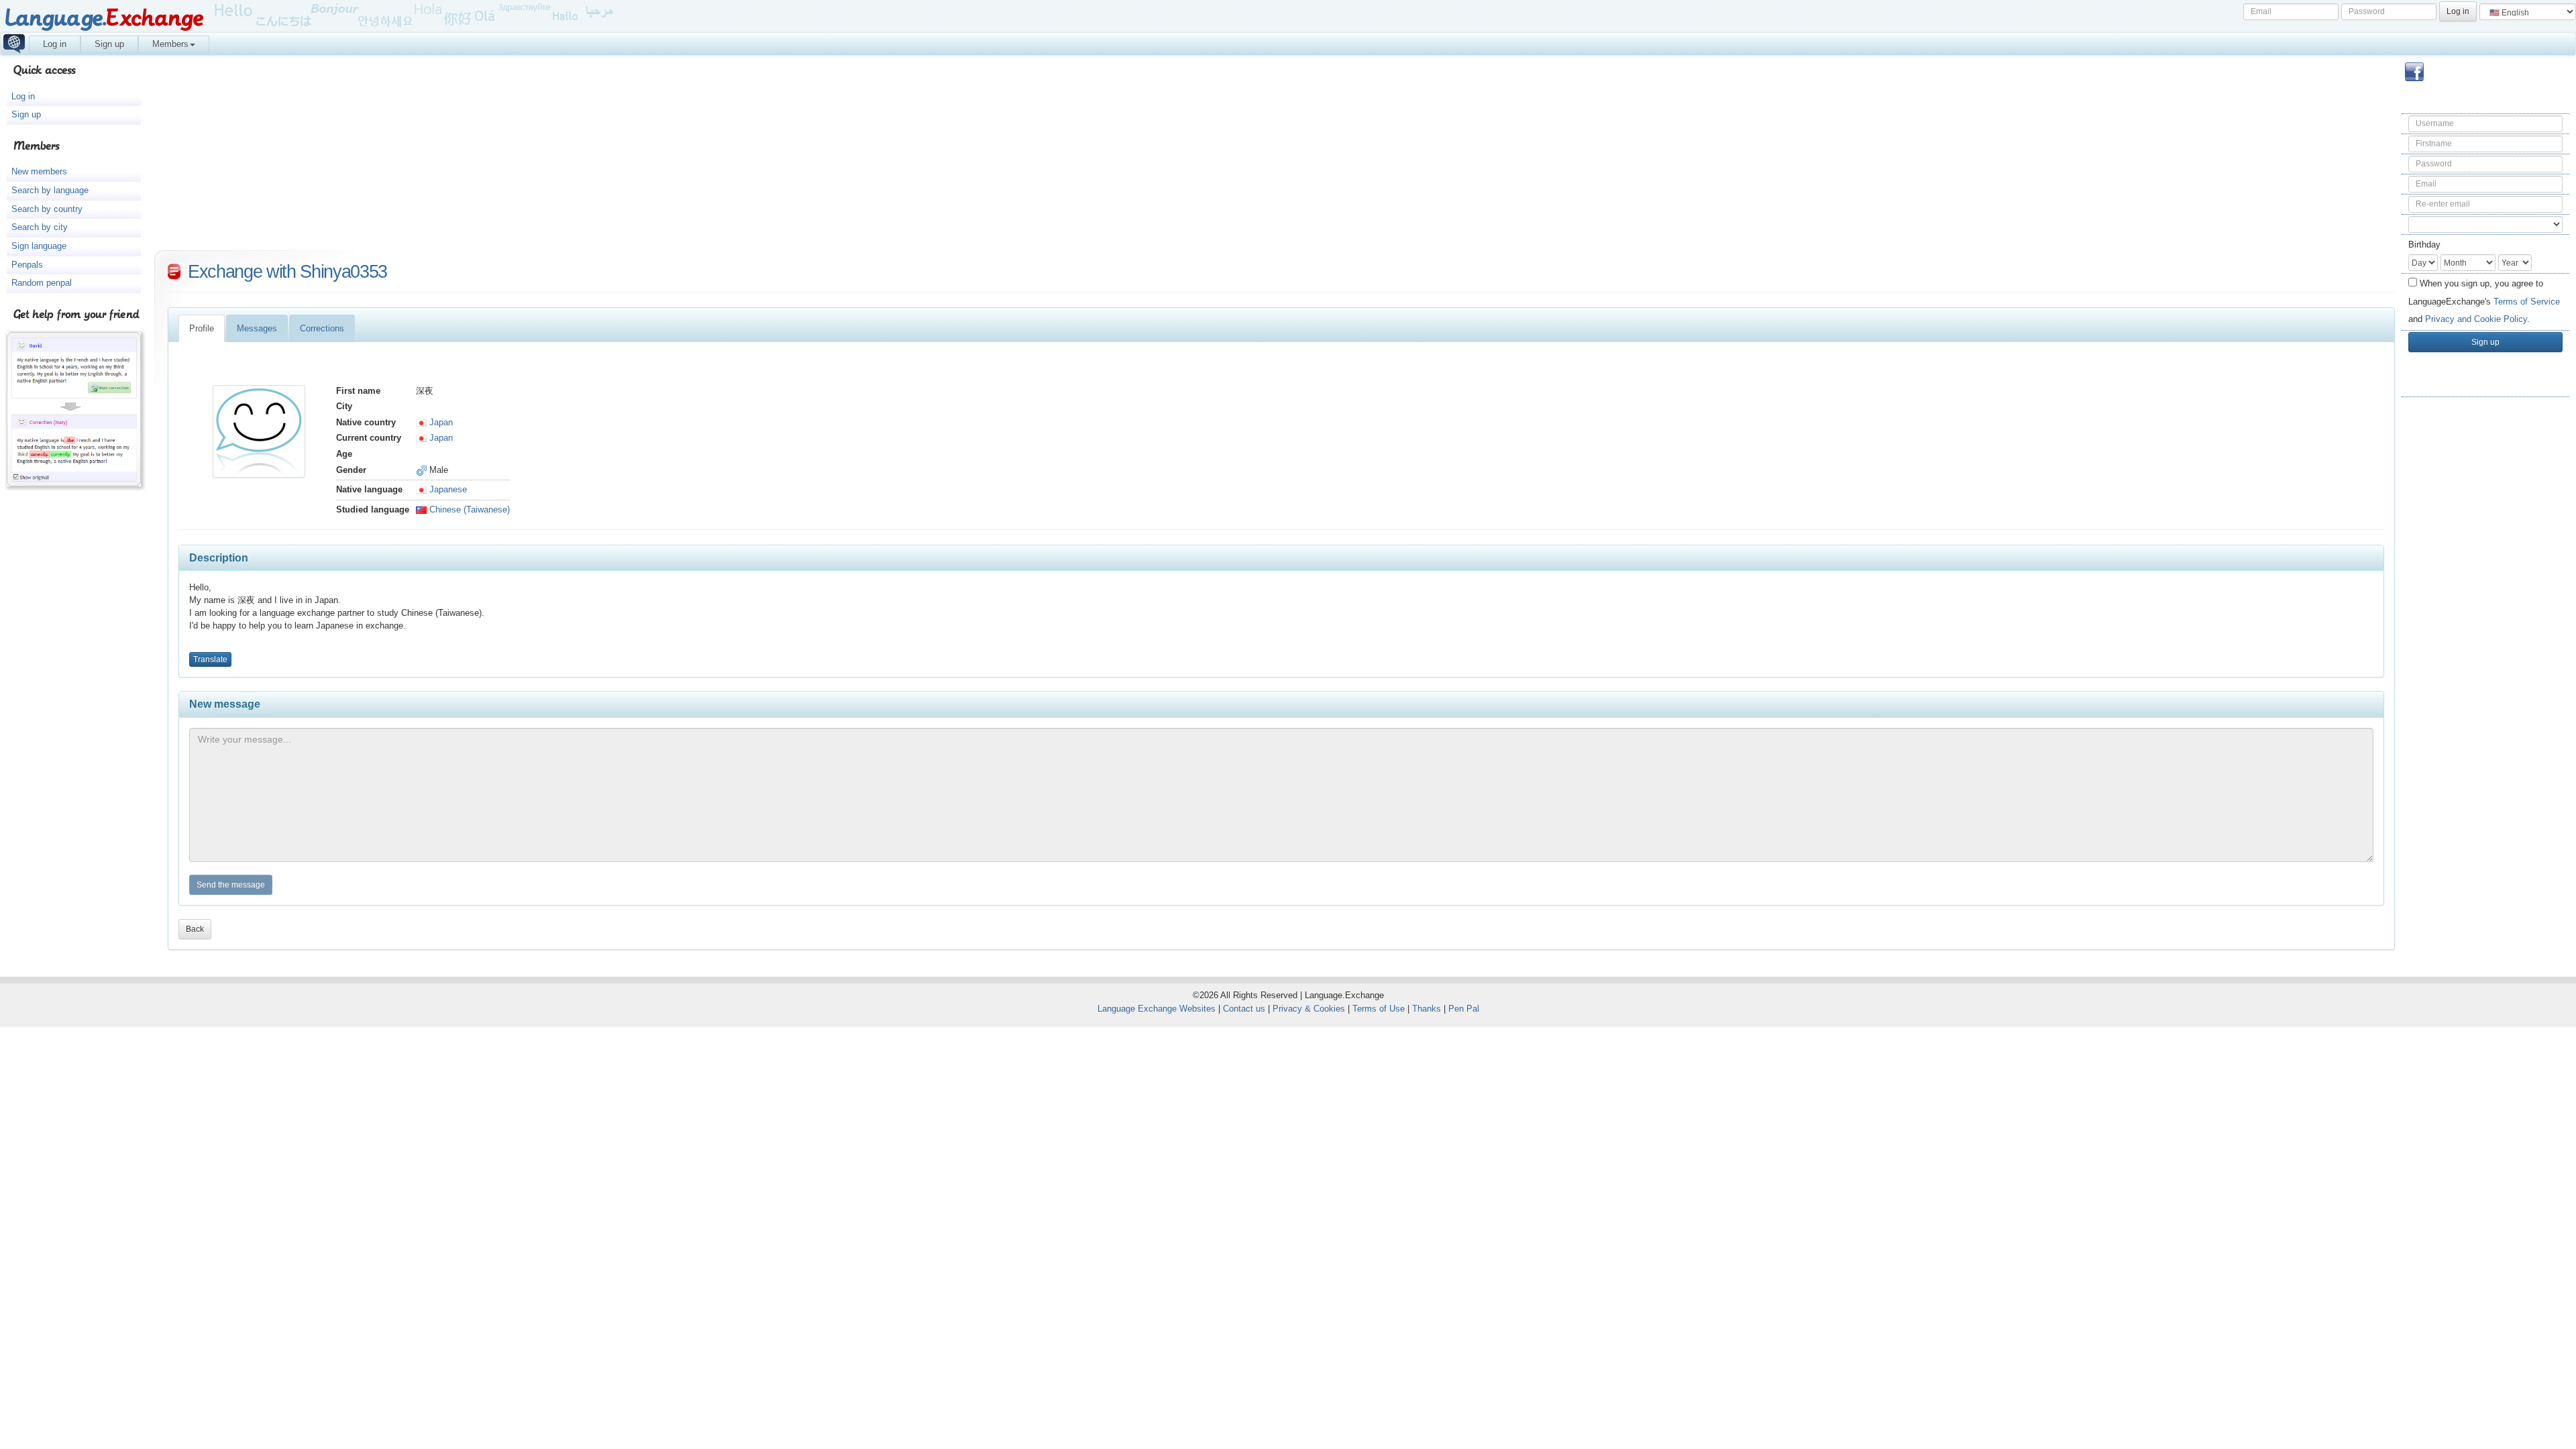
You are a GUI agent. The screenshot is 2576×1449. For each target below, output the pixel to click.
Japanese (447, 489)
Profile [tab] (202, 328)
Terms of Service (2527, 302)
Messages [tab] (257, 328)
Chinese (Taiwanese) (468, 509)
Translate (210, 659)
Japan (440, 422)
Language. (104, 18)
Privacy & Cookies (1309, 1009)
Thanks (1427, 1009)
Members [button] (170, 44)
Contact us (1244, 1009)
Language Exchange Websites (1157, 1009)
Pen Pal (1464, 1009)
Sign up (109, 44)
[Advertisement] (2485, 620)
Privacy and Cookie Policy (2476, 319)
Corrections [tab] (322, 328)
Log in (55, 44)
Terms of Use (1379, 1009)
